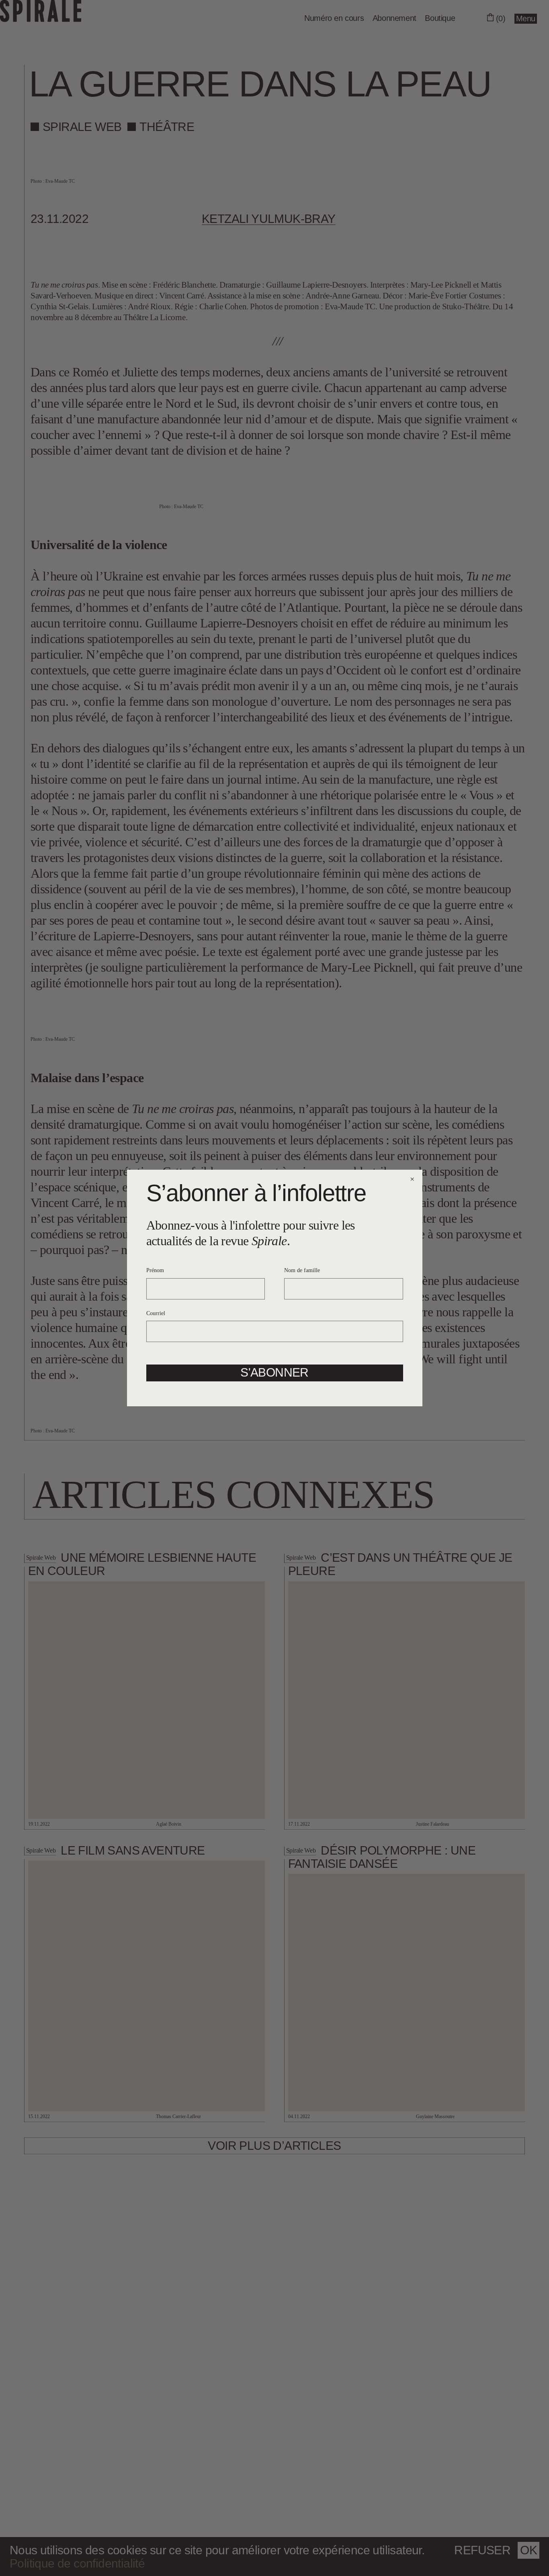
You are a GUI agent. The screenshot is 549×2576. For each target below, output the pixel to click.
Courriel (156, 1313)
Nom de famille (302, 1270)
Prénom (155, 1270)
